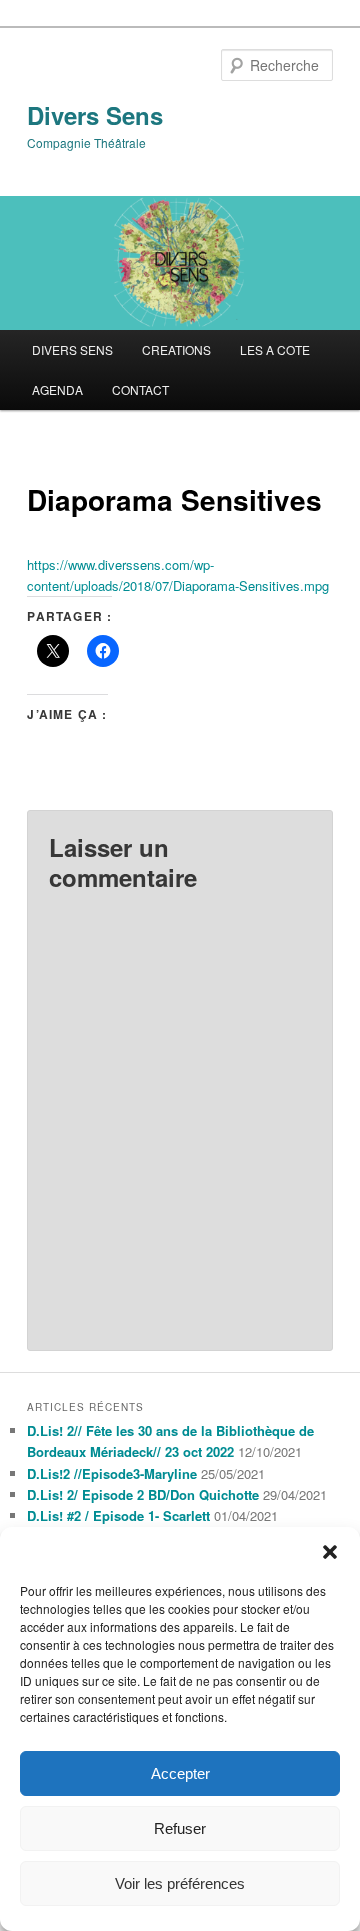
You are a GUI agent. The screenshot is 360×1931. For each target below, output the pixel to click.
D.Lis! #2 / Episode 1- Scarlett (118, 1515)
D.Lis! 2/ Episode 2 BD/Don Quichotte (143, 1494)
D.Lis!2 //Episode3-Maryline (112, 1473)
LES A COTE (275, 349)
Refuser (180, 1828)
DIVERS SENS (72, 349)
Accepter (180, 1773)
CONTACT (140, 389)
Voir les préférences (180, 1883)
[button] (330, 1552)
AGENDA (57, 389)
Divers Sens (95, 115)
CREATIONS (176, 349)
